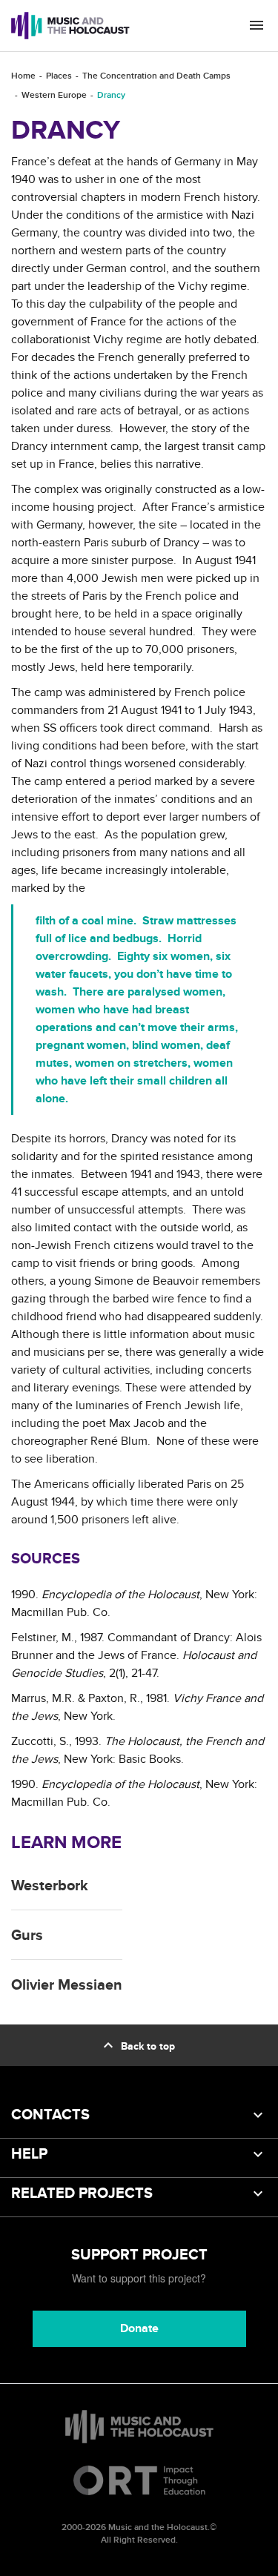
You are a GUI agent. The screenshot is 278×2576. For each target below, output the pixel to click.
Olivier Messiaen (67, 1985)
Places (59, 76)
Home (23, 76)
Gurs (27, 1936)
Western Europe (54, 95)
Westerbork (50, 1886)
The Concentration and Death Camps (156, 76)
